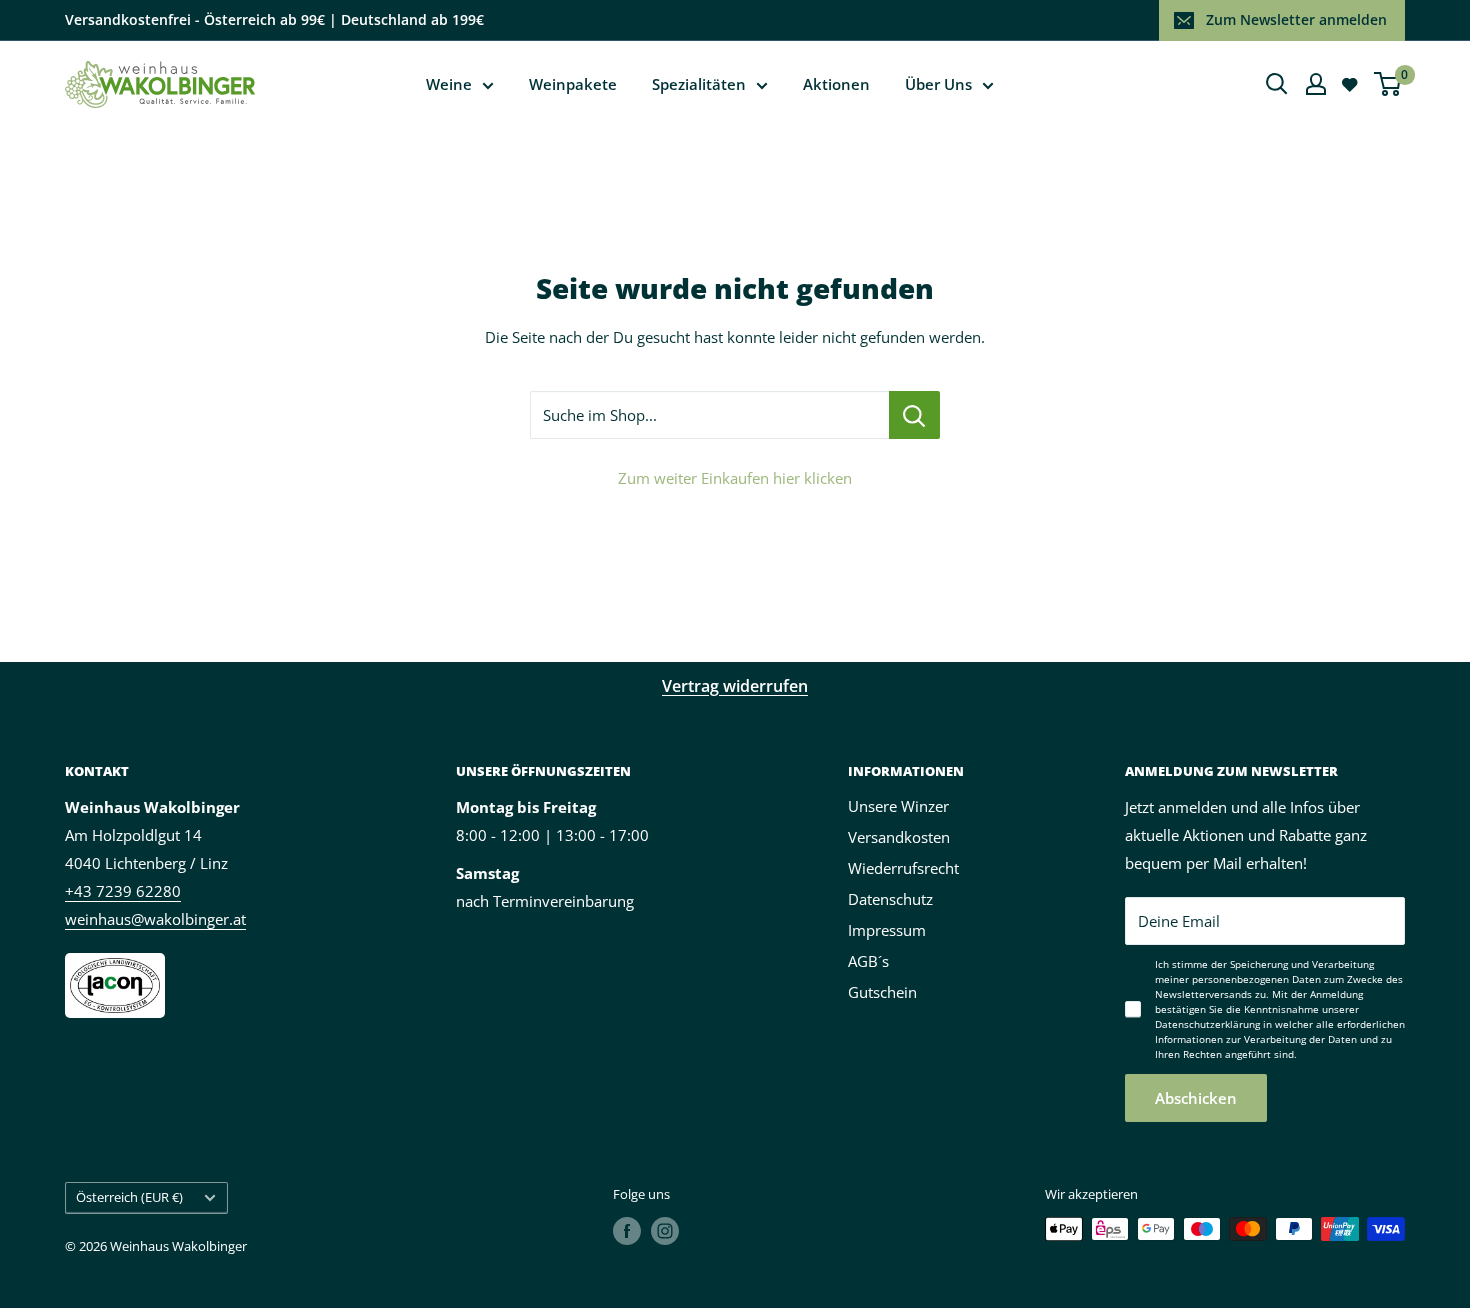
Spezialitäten (699, 84)
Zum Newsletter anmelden (1296, 19)
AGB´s (868, 961)
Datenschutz (890, 899)
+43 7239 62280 (123, 891)
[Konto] (1316, 84)
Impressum (887, 930)
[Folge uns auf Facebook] (627, 1231)
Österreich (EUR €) (129, 1197)
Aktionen (836, 84)
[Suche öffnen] (1277, 84)
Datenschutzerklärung (1207, 1024)
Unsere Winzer (898, 806)
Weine (449, 84)
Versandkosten (899, 837)
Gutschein (882, 992)
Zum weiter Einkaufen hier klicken (735, 478)
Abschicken (1196, 1098)
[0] (1388, 84)
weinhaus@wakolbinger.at (155, 919)
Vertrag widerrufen (735, 686)
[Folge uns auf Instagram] (665, 1231)
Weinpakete (573, 84)
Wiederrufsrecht (903, 868)
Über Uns (938, 84)
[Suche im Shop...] (914, 415)
